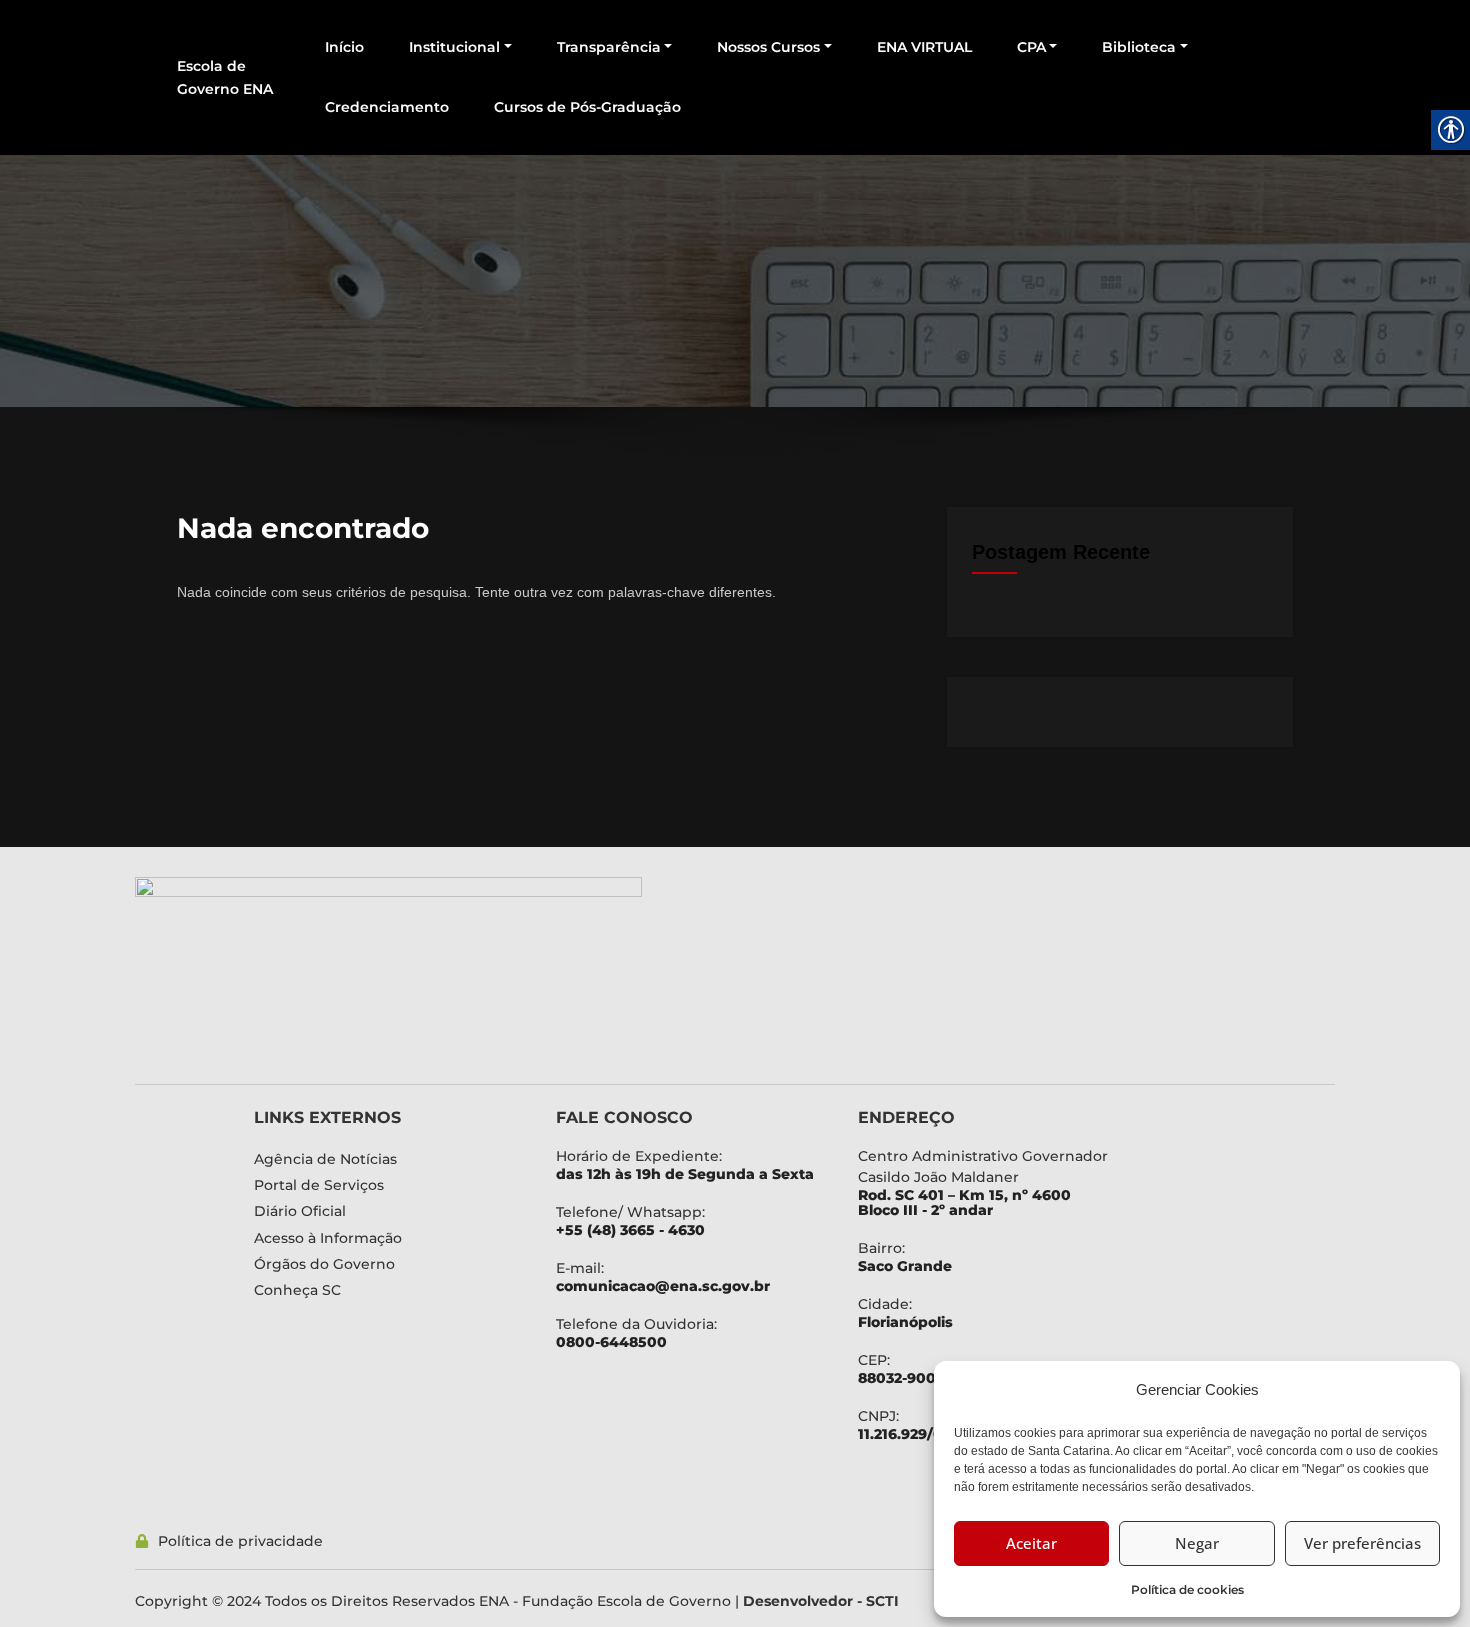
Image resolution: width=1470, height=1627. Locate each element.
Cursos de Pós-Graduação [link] (587, 107)
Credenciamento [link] (387, 107)
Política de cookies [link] (1187, 1589)
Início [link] (344, 47)
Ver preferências (1362, 1543)
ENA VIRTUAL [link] (924, 47)
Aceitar (1031, 1543)
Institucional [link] (454, 47)
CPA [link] (1031, 47)
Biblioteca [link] (1139, 47)
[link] (525, 971)
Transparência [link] (609, 47)
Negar (1197, 1543)
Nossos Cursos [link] (768, 47)
